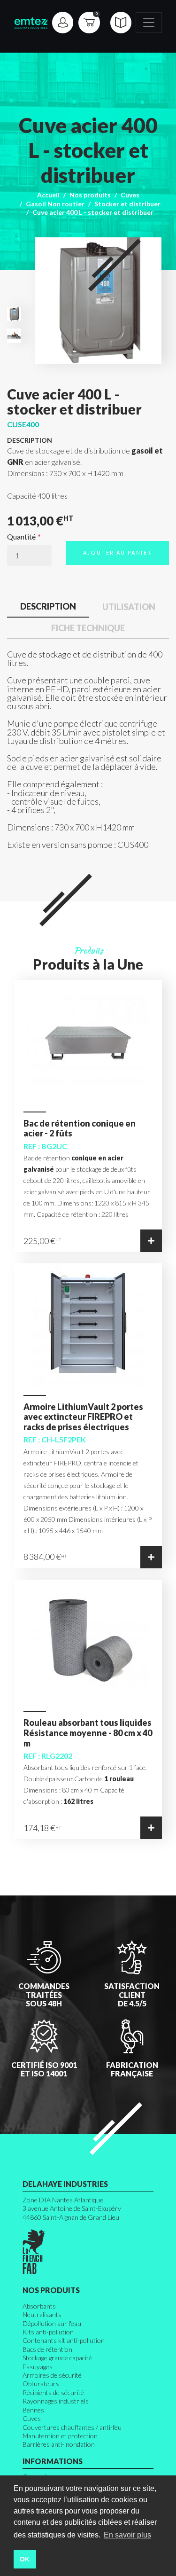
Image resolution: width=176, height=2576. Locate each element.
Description (48, 606)
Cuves (130, 195)
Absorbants (39, 2306)
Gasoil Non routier (55, 204)
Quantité (21, 537)
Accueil (48, 195)
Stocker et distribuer (127, 204)
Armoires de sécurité (52, 2375)
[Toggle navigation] (149, 23)
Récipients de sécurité (53, 2392)
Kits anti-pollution (48, 2332)
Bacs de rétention (47, 2349)
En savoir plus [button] (127, 2535)
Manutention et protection (60, 2436)
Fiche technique (88, 628)
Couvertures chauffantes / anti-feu (72, 2427)
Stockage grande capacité (57, 2358)
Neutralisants (42, 2314)
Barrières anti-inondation (59, 2444)
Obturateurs (41, 2384)
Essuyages (38, 2367)
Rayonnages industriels (56, 2401)
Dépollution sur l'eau (52, 2323)
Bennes (33, 2410)
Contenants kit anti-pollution (64, 2340)
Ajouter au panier (118, 552)
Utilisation (129, 607)
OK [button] (25, 2559)
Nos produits (90, 195)
